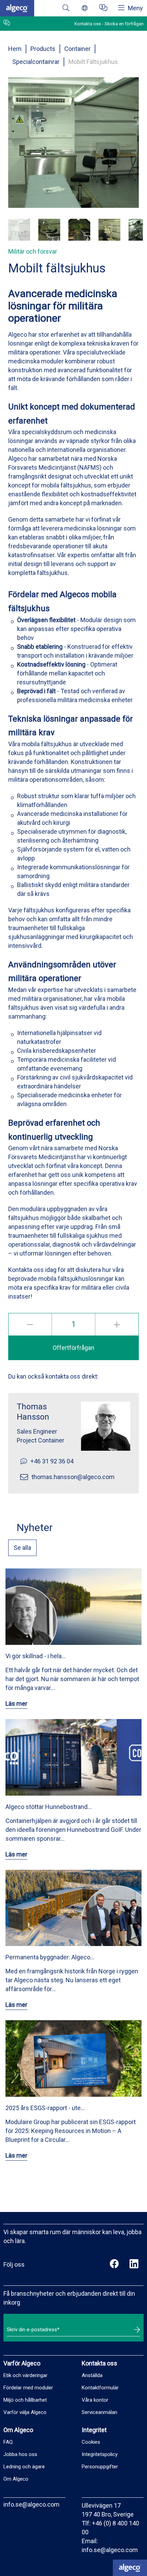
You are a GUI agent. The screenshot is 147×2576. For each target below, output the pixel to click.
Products (43, 49)
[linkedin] (134, 2265)
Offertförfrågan (73, 1348)
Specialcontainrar (36, 62)
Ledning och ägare (24, 2467)
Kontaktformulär (100, 2388)
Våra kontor (95, 2400)
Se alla (22, 1548)
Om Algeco (16, 2479)
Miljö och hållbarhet (25, 2400)
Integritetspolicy (100, 2454)
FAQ (8, 2442)
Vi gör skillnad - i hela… (36, 1656)
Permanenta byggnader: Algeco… (50, 1957)
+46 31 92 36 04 (52, 1461)
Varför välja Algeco (25, 2412)
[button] (19, 230)
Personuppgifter (100, 2467)
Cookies (91, 2442)
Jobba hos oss (20, 2454)
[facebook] (114, 2265)
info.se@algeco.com (31, 2504)
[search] (66, 8)
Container (77, 49)
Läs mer (16, 1703)
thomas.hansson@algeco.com (73, 1477)
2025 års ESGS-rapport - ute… (45, 2108)
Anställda (92, 2375)
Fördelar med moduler (28, 2388)
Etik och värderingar (25, 2375)
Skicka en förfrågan (124, 24)
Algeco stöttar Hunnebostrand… (49, 1807)
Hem (15, 49)
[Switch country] (85, 8)
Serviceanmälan (99, 2412)
